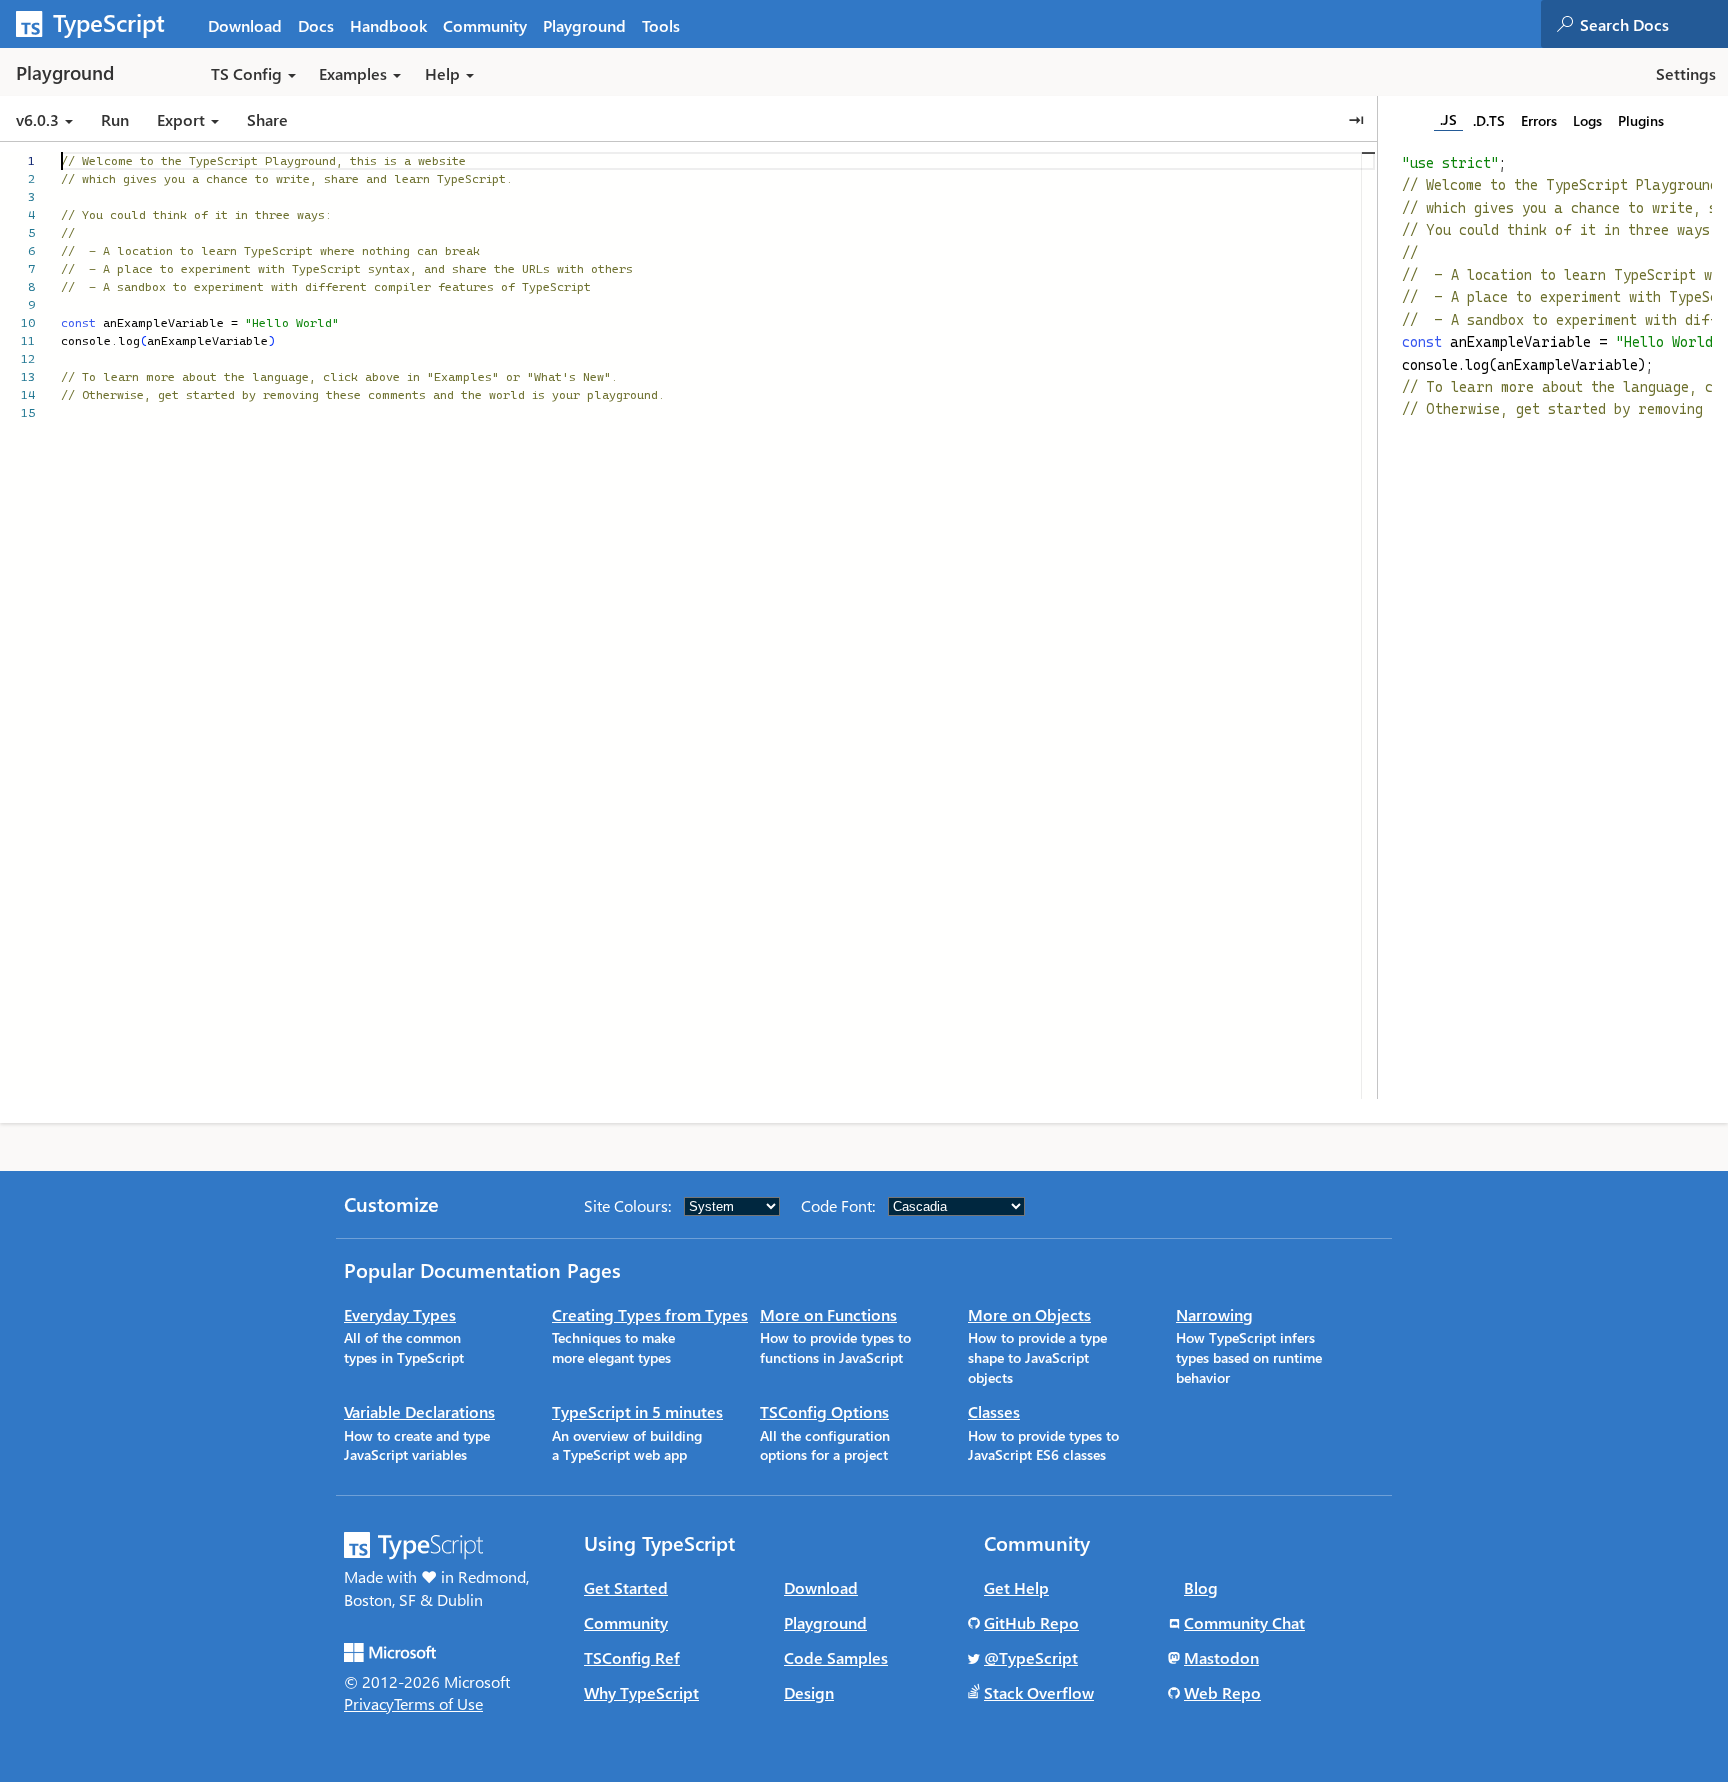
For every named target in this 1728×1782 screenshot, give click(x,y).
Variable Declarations (419, 1411)
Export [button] (181, 119)
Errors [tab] (1539, 120)
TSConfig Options (824, 1411)
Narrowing (1214, 1314)
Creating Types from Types (650, 1314)
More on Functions (828, 1314)
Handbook (388, 25)
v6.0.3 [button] (39, 119)
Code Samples (836, 1657)
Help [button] (442, 73)
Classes (994, 1411)
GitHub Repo (1031, 1622)
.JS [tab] (1448, 119)
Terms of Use (438, 1703)
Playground (584, 25)
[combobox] (1653, 24)
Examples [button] (353, 73)
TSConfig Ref (632, 1657)
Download (245, 25)
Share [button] (267, 119)
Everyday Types (400, 1314)
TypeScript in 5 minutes (637, 1411)
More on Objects (1029, 1314)
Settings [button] (1686, 73)
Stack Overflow (1039, 1692)
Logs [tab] (1587, 120)
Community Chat (1244, 1622)
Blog (1201, 1587)
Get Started (626, 1587)
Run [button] (115, 119)
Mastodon (1221, 1657)
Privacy (369, 1703)
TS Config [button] (246, 73)
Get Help (1016, 1587)
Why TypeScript (641, 1692)
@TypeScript (1031, 1657)
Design (809, 1692)
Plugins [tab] (1641, 120)
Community (485, 25)
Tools (661, 25)
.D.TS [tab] (1489, 120)
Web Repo (1222, 1692)
